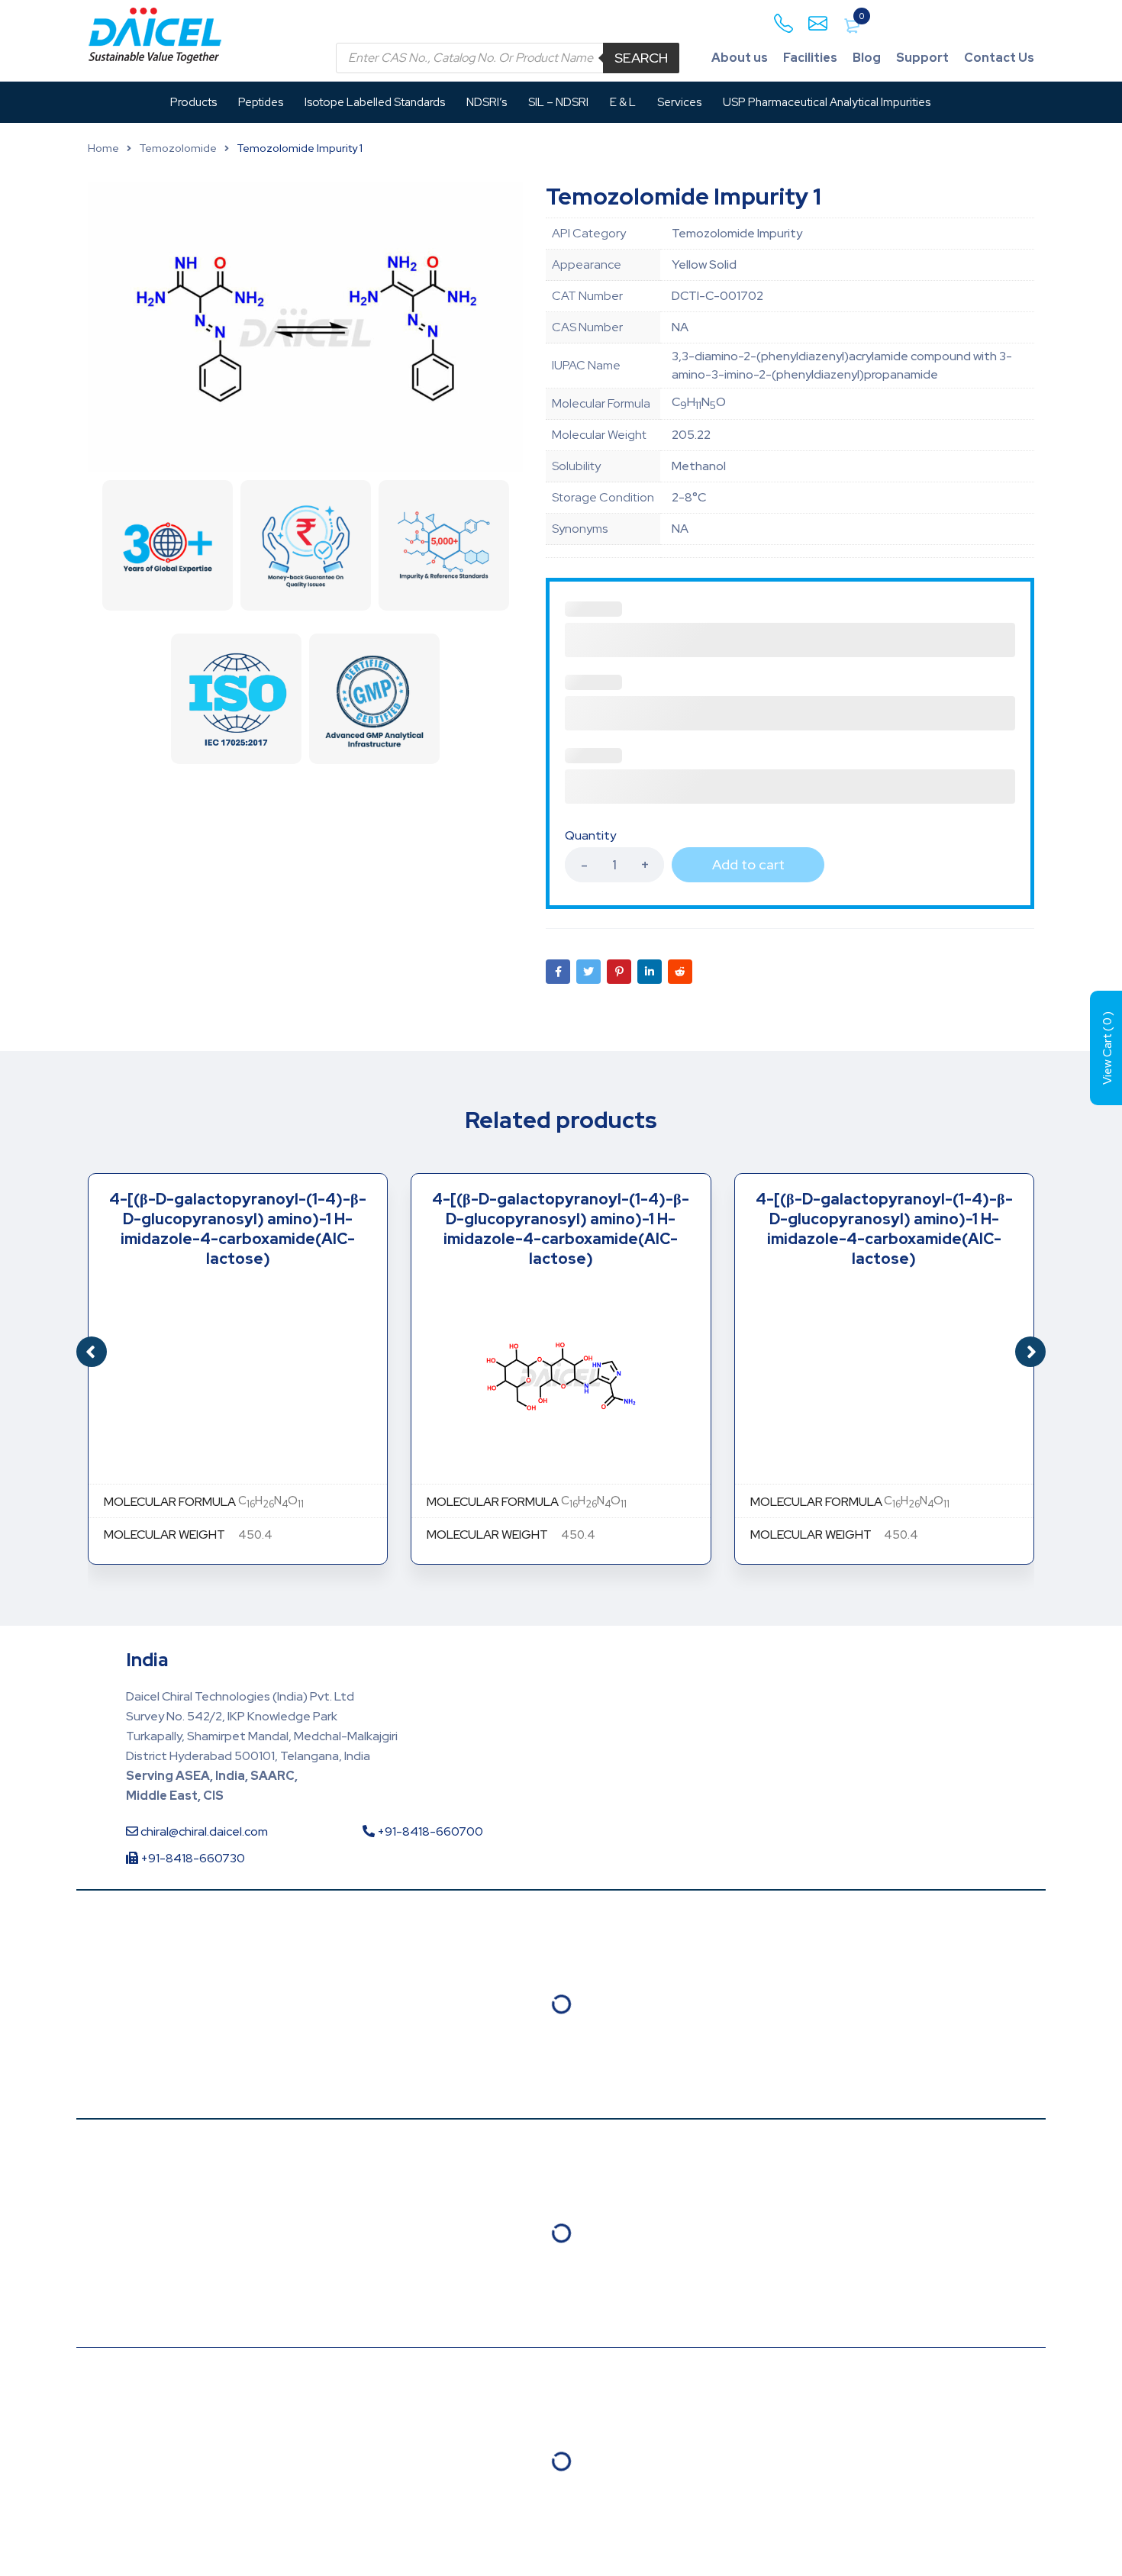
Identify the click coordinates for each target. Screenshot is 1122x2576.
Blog (867, 58)
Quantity (590, 836)
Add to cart (748, 864)
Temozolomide (178, 148)
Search (641, 58)
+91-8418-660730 (192, 1858)
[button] (1030, 1352)
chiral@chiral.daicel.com (203, 1831)
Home (103, 148)
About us (740, 58)
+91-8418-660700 (429, 1831)
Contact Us (999, 58)
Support (922, 58)
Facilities (810, 58)
